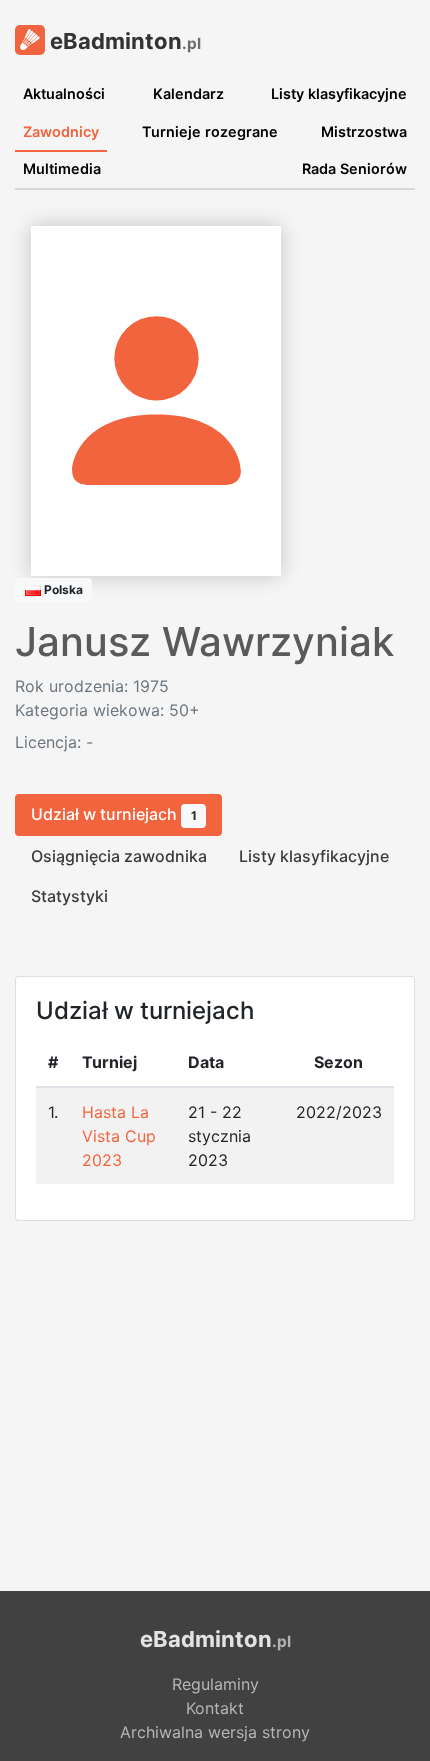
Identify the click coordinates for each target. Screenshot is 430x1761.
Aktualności (64, 93)
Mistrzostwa (364, 131)
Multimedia (62, 168)
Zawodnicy (61, 131)
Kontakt (215, 1708)
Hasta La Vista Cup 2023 (119, 1136)
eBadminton (123, 41)
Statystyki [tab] (69, 896)
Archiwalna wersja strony (215, 1732)
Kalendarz (188, 93)
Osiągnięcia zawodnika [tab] (119, 856)
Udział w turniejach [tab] (114, 814)
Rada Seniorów (354, 168)
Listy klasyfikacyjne (339, 93)
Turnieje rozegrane (210, 131)
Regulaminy (215, 1684)
